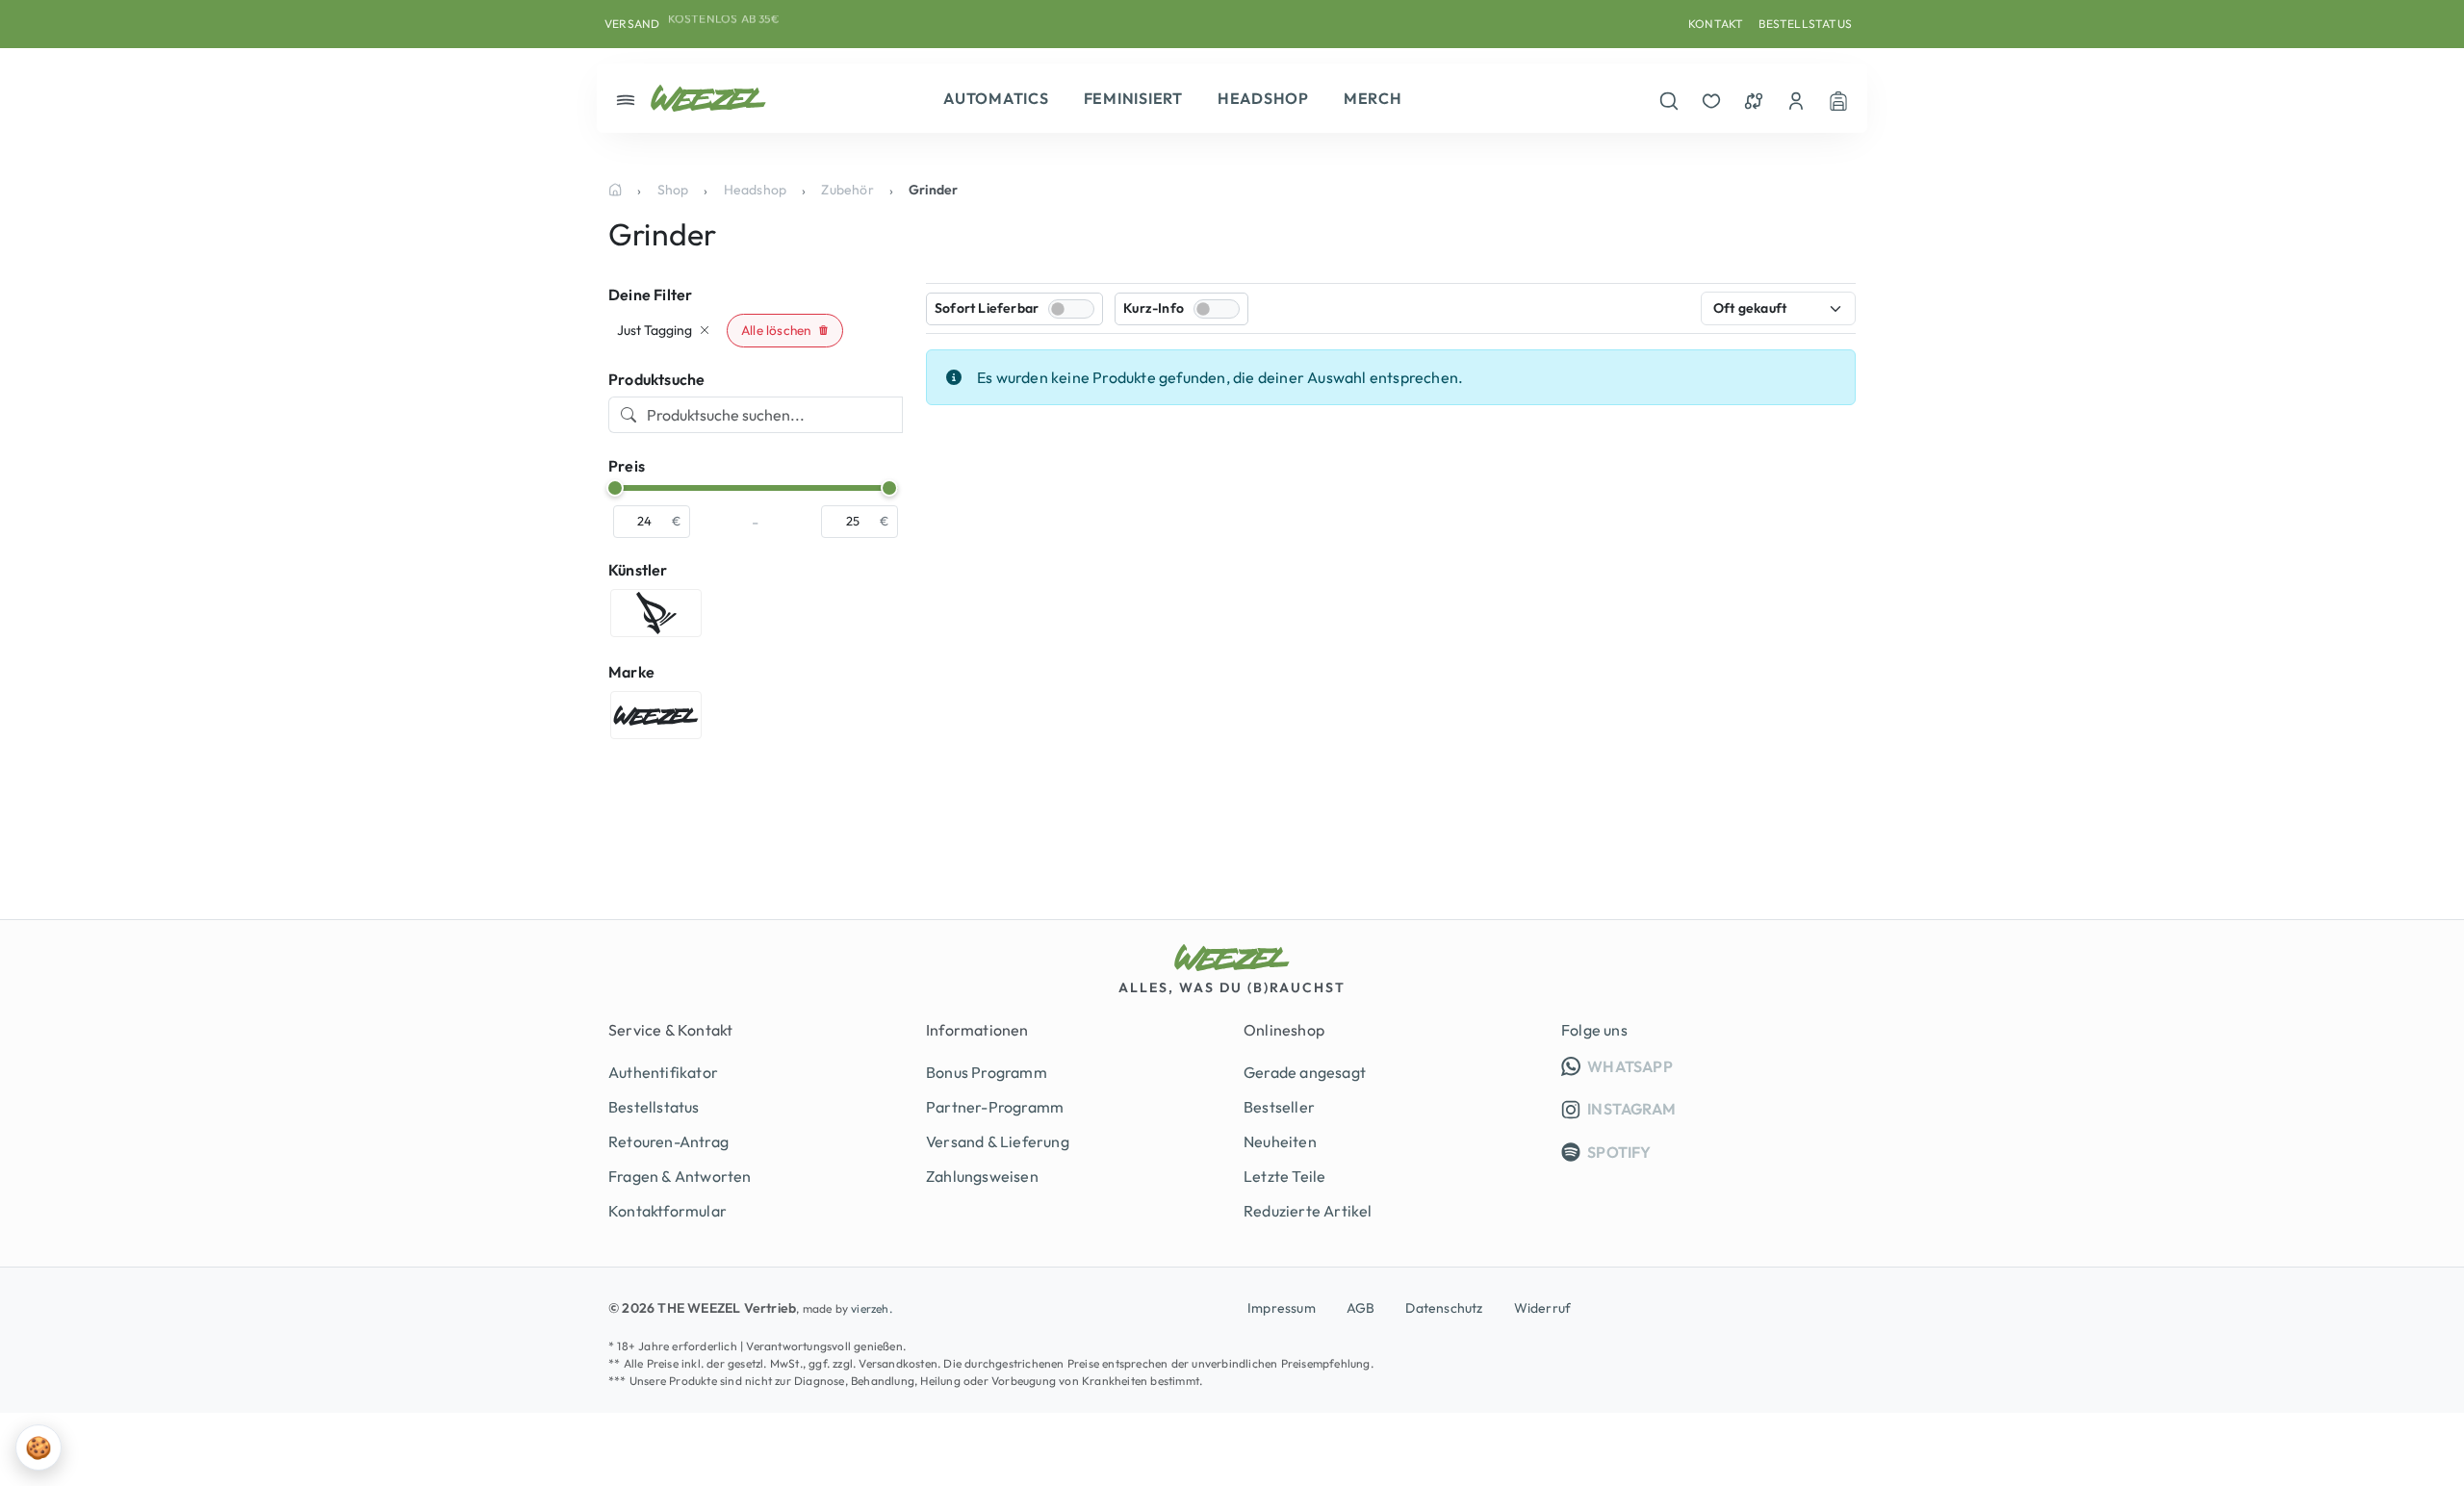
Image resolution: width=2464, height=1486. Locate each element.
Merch (1373, 98)
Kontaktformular (667, 1211)
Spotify (1618, 1152)
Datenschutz (1444, 1308)
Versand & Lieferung (998, 1141)
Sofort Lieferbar (987, 308)
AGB (1361, 1308)
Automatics (996, 98)
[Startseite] (615, 190)
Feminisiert (1133, 98)
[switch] (1071, 309)
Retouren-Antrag (668, 1141)
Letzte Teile (1284, 1176)
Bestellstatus (1805, 24)
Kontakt (1716, 24)
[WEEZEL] (708, 98)
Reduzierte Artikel (1308, 1211)
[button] (785, 330)
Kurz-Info (1154, 308)
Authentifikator (663, 1072)
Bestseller (1279, 1107)
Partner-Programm (995, 1107)
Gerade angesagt (1305, 1072)
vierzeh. (872, 1308)
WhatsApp (1720, 1066)
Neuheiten (1280, 1141)
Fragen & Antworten (680, 1176)
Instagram (1630, 1109)
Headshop (1263, 98)
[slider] (615, 488)
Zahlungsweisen (982, 1176)
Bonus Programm (987, 1072)
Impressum (1282, 1308)
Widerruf (1543, 1308)
